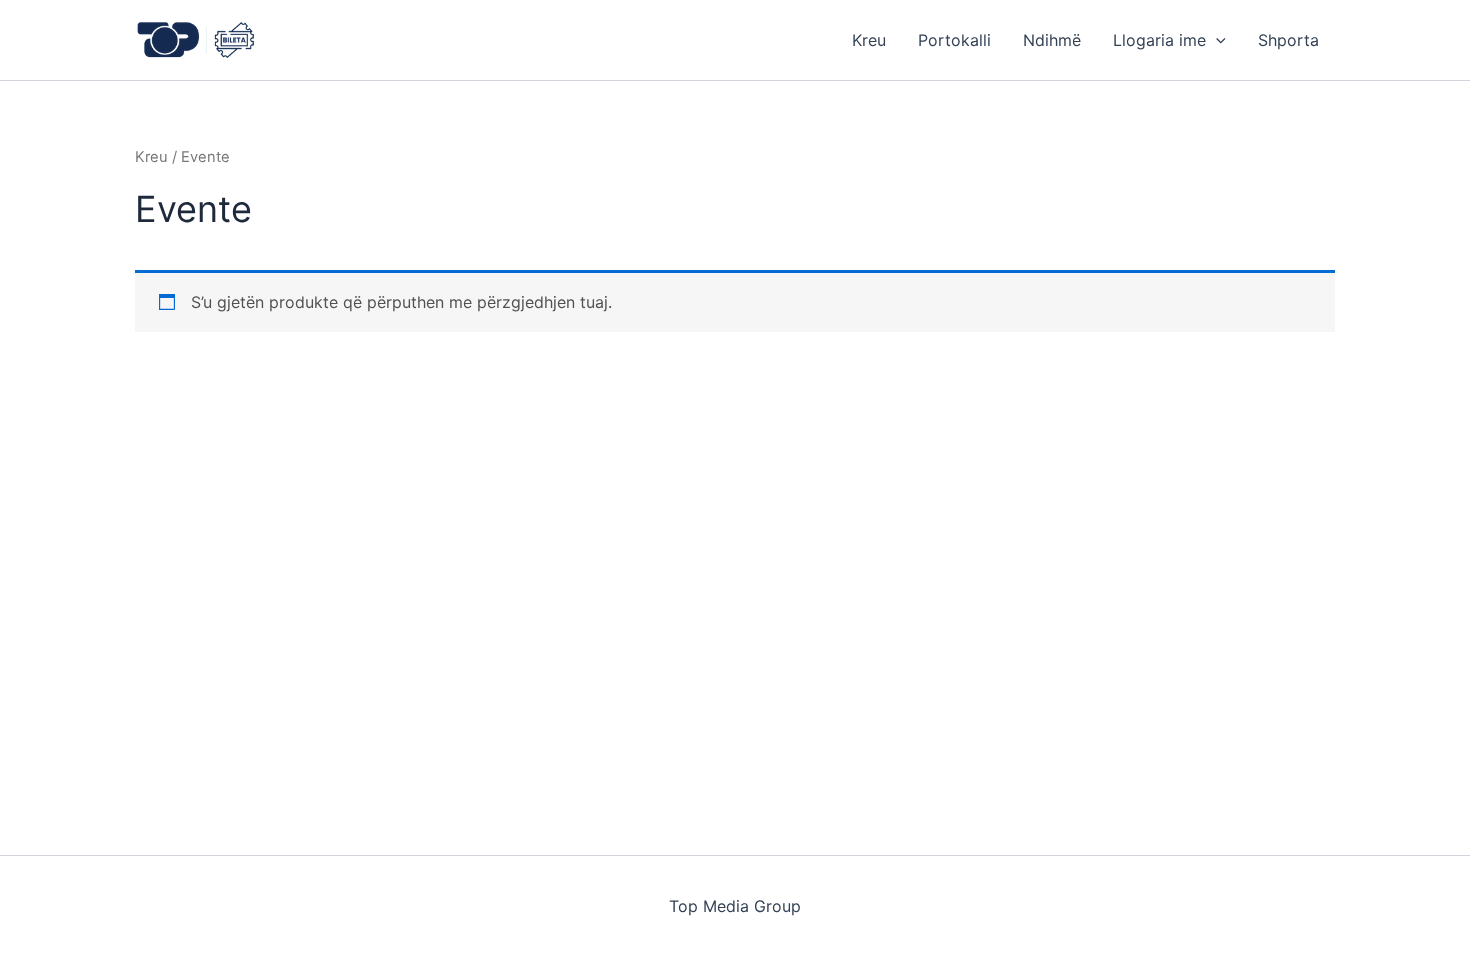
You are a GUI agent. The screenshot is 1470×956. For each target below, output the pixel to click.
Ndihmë (1052, 40)
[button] (1216, 40)
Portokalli (954, 40)
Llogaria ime (1159, 40)
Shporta (1288, 40)
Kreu (869, 40)
